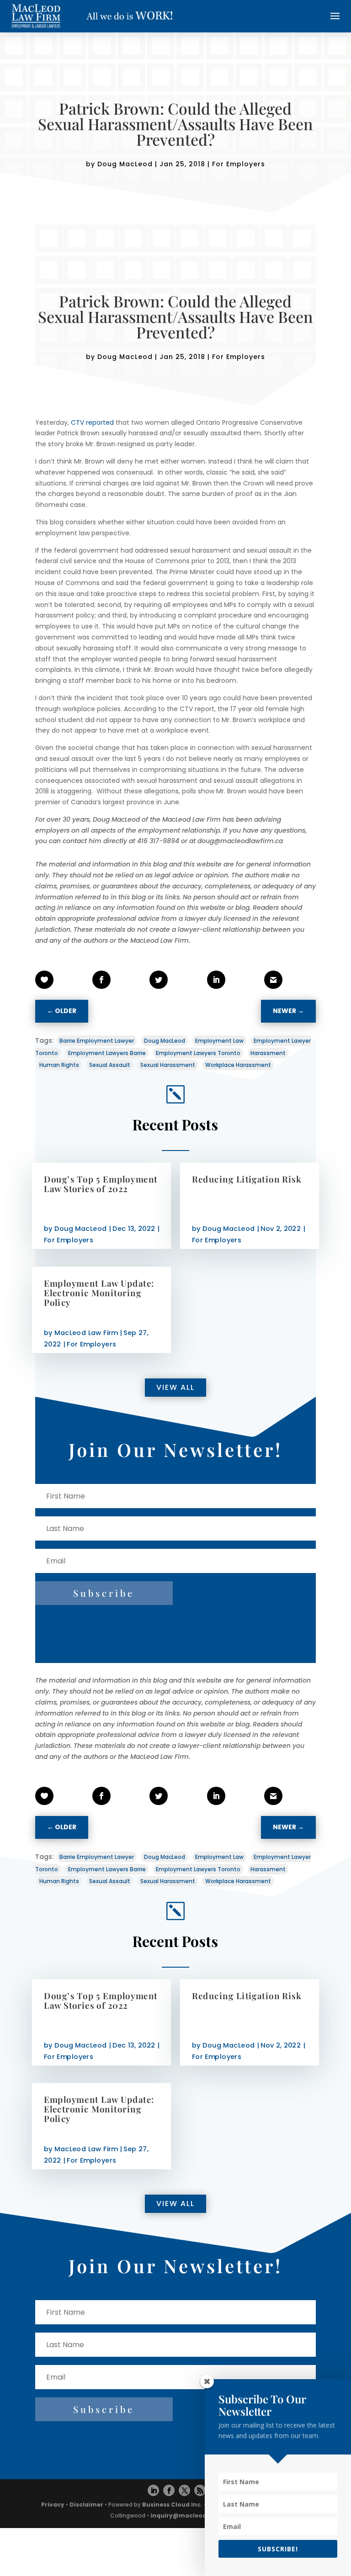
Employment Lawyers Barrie (107, 1053)
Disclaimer (86, 2505)
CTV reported (92, 422)
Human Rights (59, 1065)
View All (175, 1387)
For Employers (239, 164)
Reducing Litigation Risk (247, 1179)
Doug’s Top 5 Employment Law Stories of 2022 (101, 1184)
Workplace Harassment (238, 1065)
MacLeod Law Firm (86, 1333)
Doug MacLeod (125, 164)
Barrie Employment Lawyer (97, 1041)
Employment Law (219, 1041)
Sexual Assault (110, 1065)
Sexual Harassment (168, 1065)
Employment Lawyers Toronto (198, 1053)
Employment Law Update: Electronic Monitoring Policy (99, 1292)
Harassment (268, 1053)
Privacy (53, 2505)
